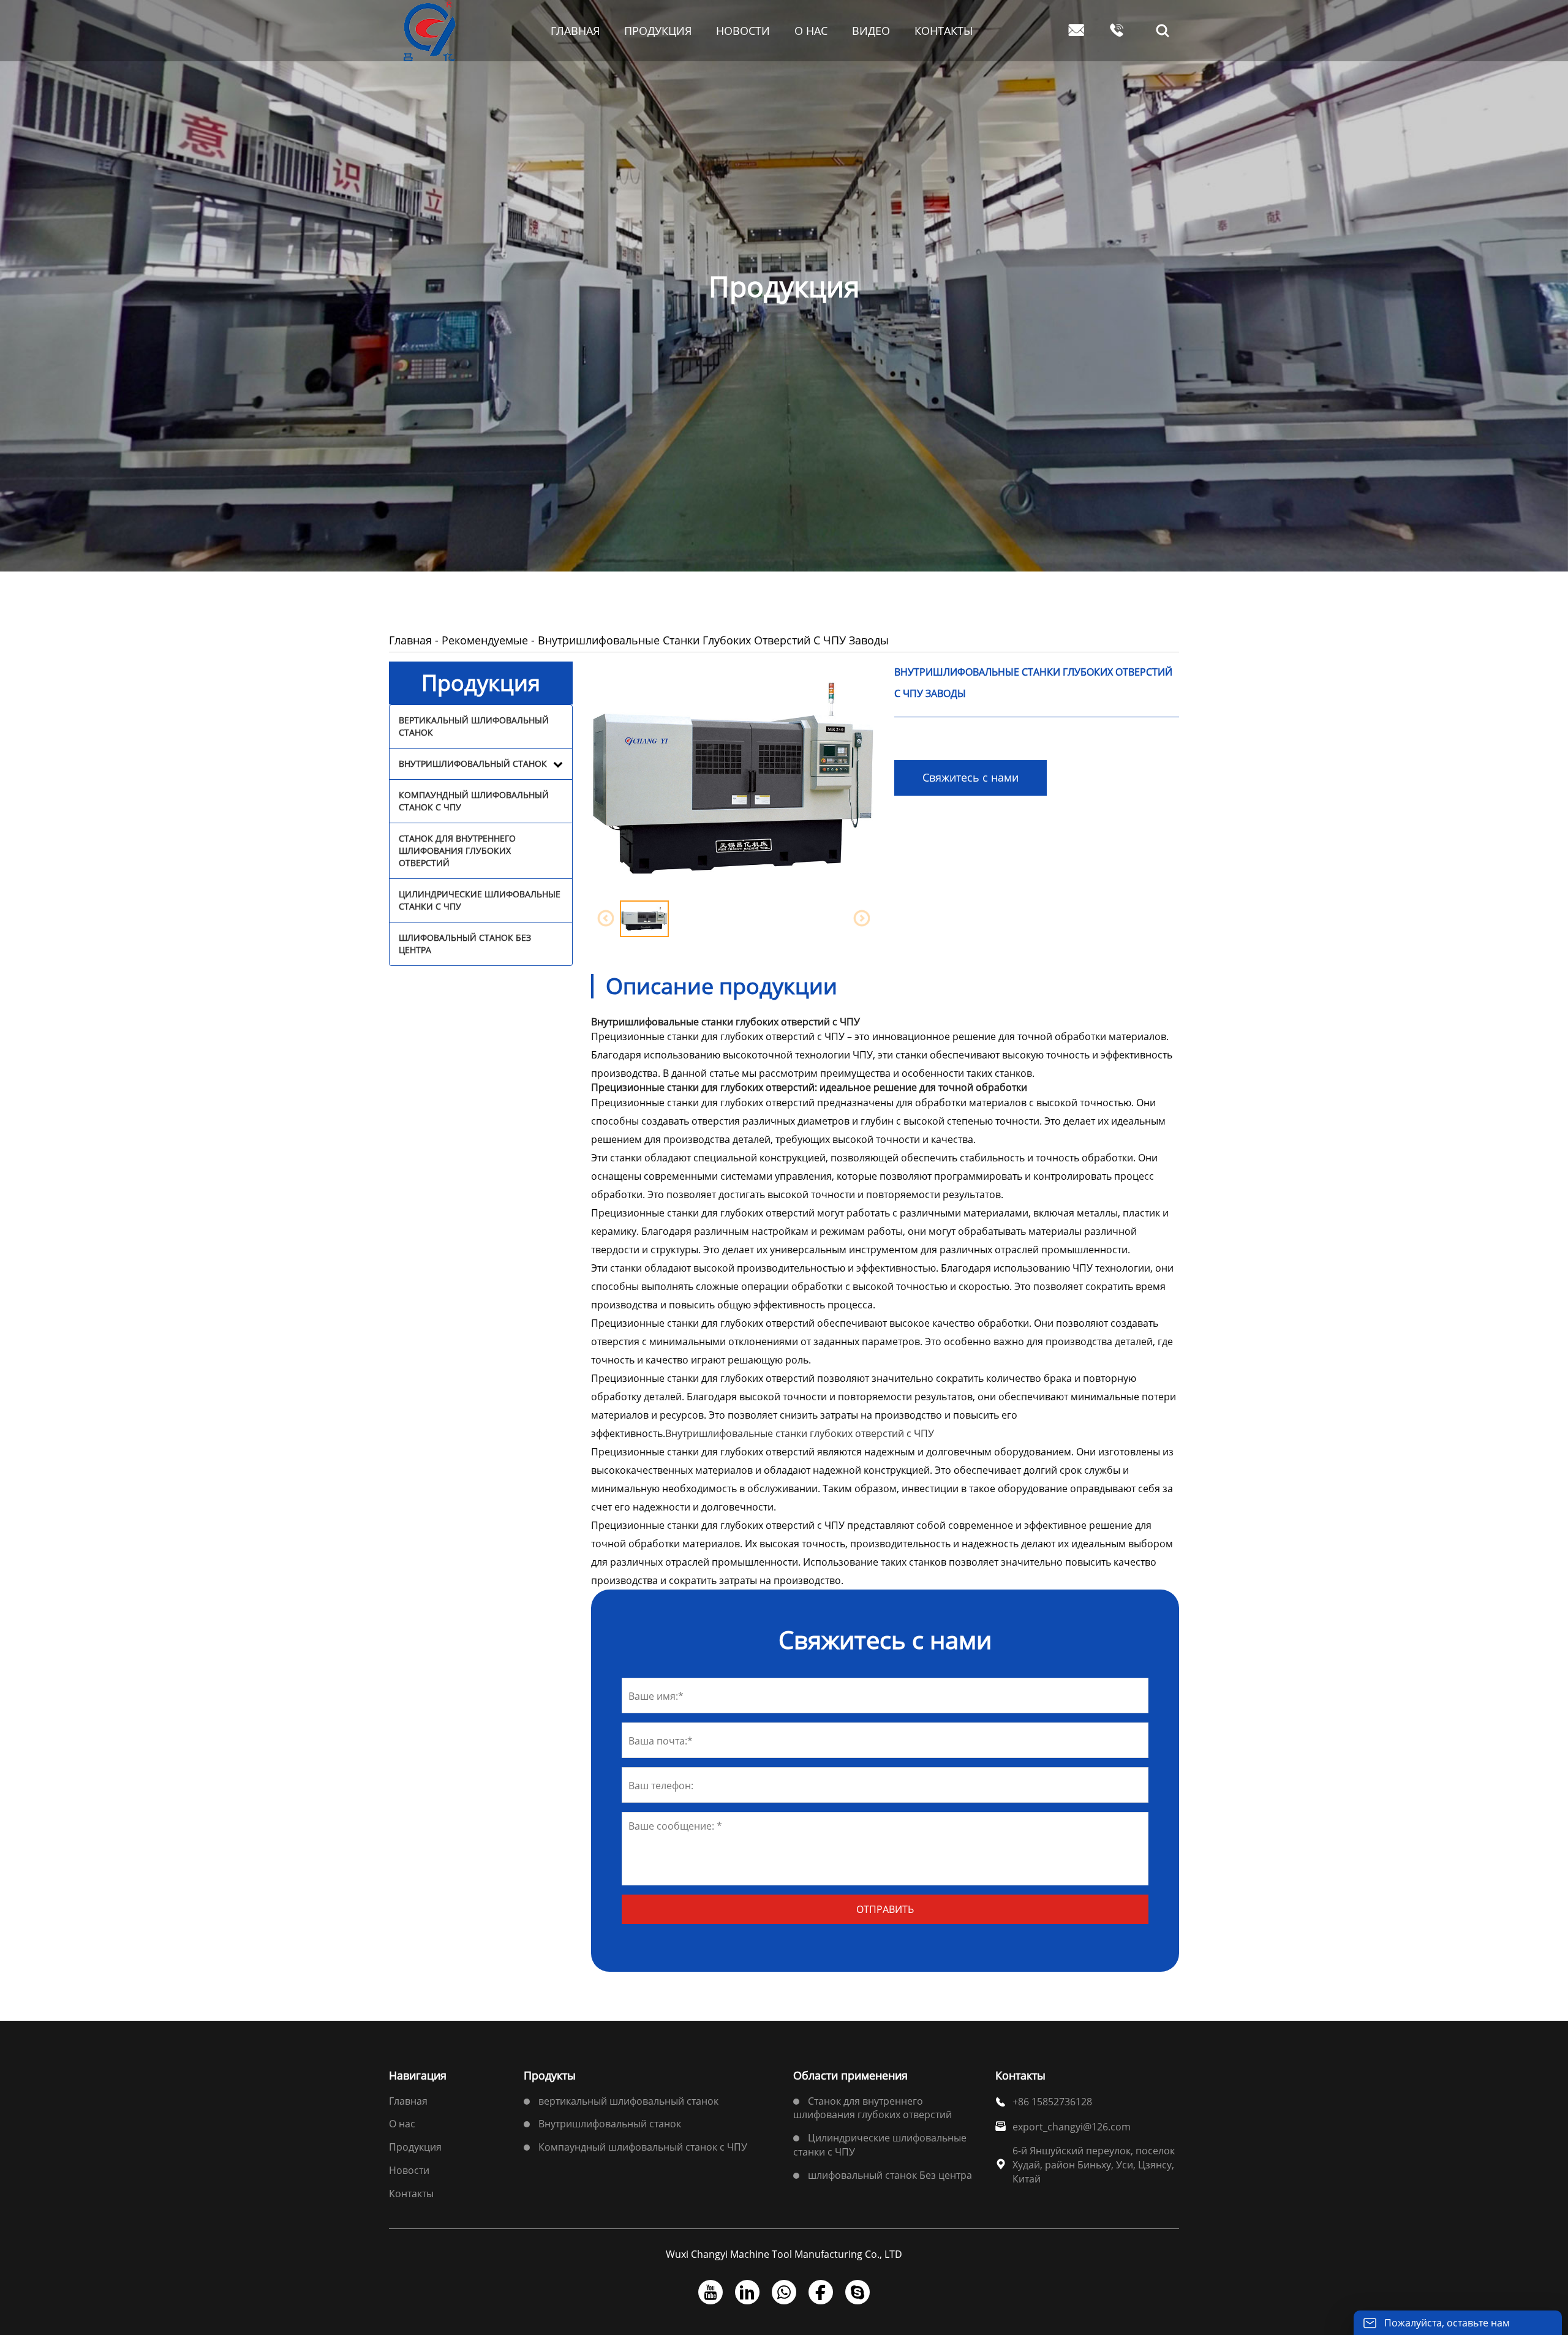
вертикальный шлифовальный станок (474, 726)
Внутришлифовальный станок (473, 764)
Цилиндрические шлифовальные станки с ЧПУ (480, 900)
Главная (410, 640)
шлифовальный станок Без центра (465, 944)
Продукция (415, 2147)
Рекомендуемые (485, 640)
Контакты (411, 2194)
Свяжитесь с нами (971, 777)
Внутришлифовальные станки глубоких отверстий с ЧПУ (800, 1433)
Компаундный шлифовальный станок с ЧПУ (474, 801)
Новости (409, 2170)
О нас (402, 2124)
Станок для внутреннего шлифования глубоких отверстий (457, 851)
